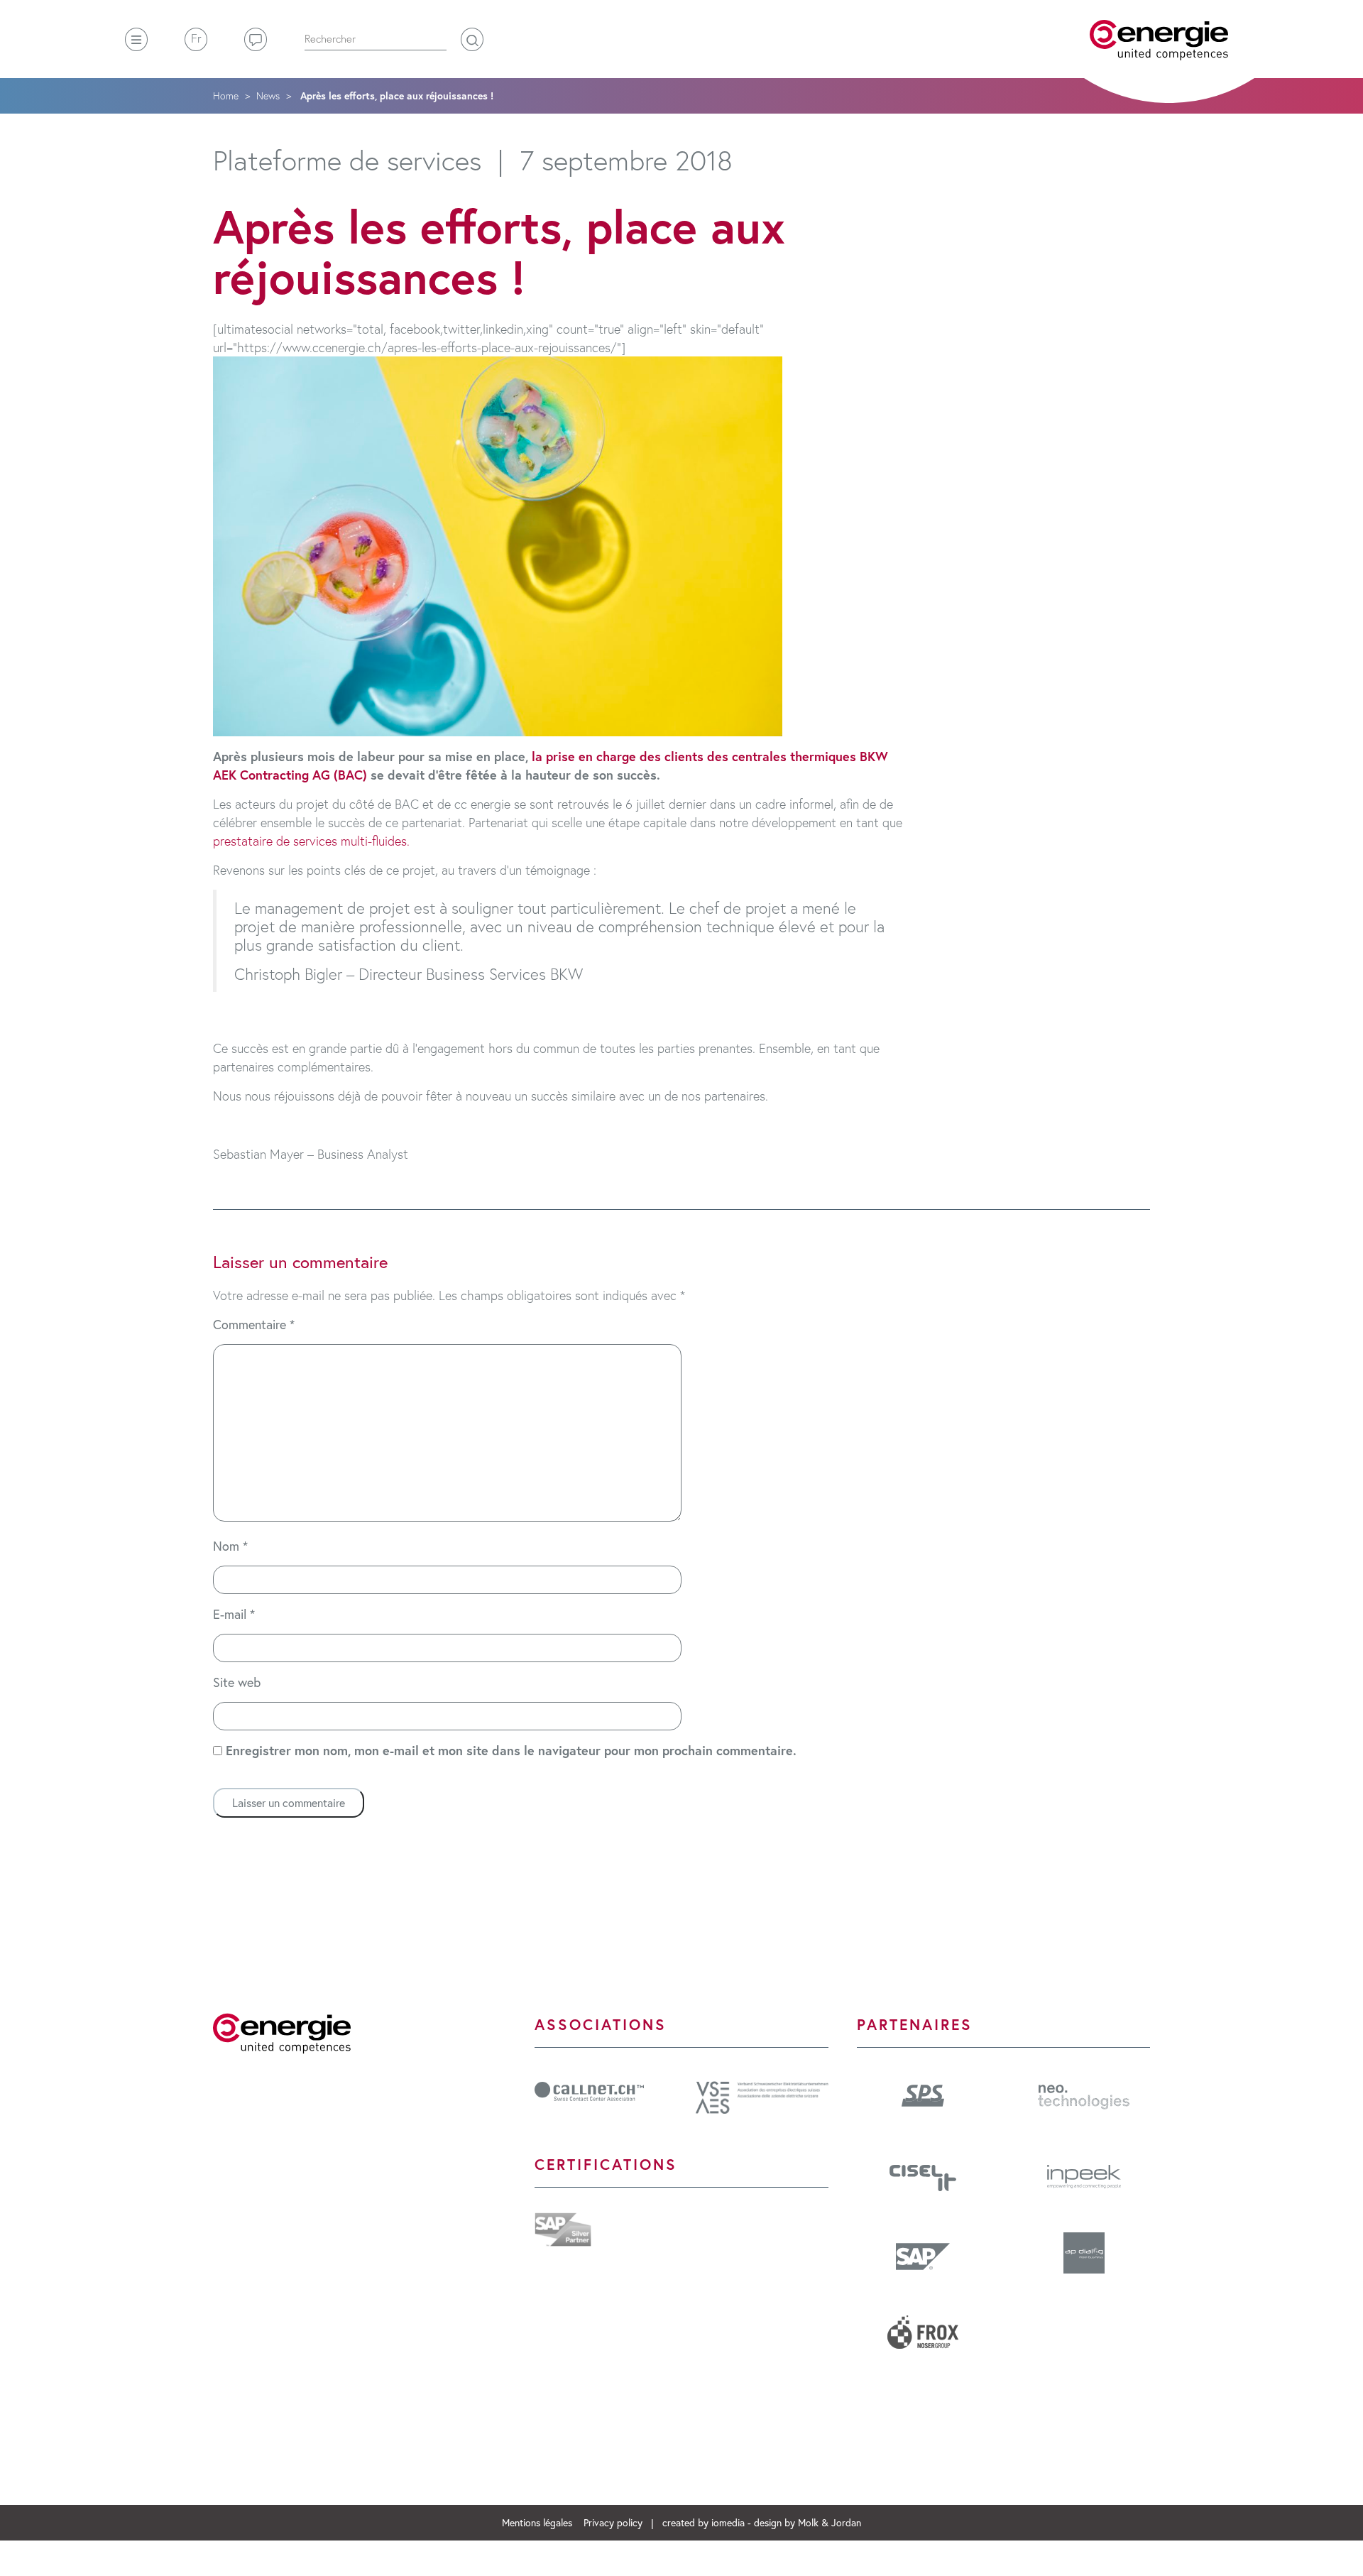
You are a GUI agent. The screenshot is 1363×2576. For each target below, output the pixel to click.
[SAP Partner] (563, 2227)
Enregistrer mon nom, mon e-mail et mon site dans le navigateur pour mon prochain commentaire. (511, 1750)
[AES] (762, 2095)
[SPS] (923, 2093)
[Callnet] (589, 2090)
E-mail (234, 1614)
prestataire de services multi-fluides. (311, 841)
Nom (230, 1546)
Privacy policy (614, 2522)
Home (226, 95)
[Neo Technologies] (1084, 2095)
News (268, 95)
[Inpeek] (1084, 2174)
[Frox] (923, 2337)
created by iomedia (704, 2522)
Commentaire (254, 1324)
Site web (237, 1682)
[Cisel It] (923, 2176)
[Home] (1159, 40)
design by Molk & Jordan (808, 2522)
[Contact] (256, 39)
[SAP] (923, 2256)
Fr (196, 38)
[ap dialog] (1084, 2258)
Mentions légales (538, 2522)
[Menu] (136, 39)
